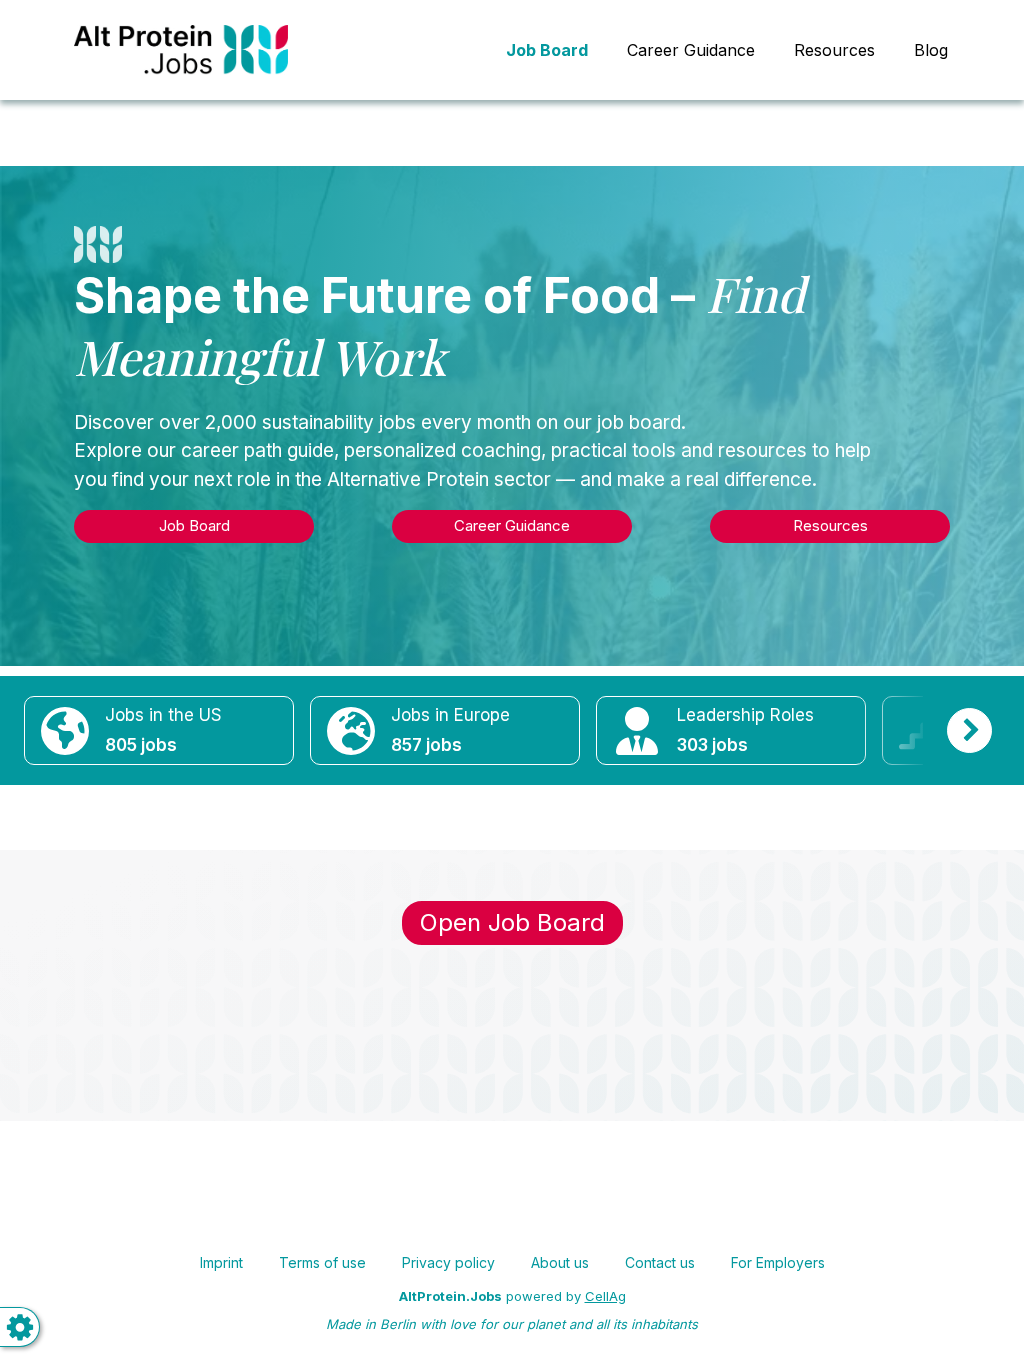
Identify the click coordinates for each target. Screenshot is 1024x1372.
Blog (931, 50)
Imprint (221, 1262)
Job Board (194, 525)
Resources (834, 50)
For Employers (778, 1262)
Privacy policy (448, 1262)
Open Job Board (512, 922)
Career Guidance (691, 50)
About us (560, 1262)
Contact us (660, 1262)
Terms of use (322, 1262)
